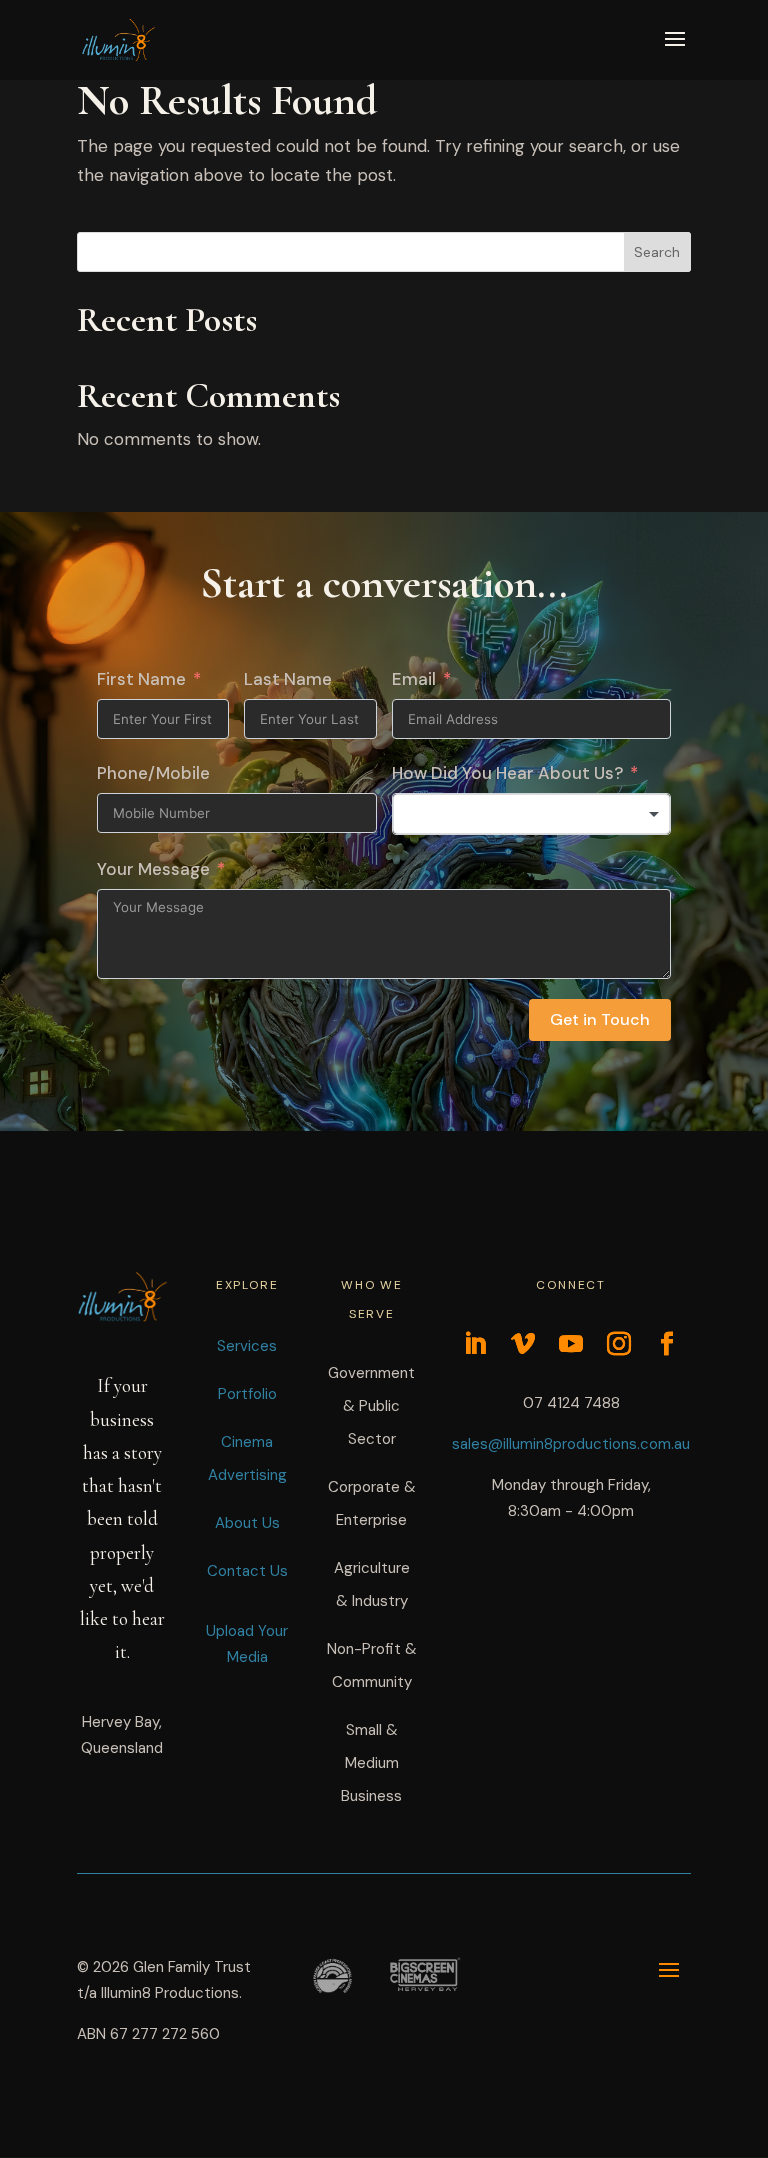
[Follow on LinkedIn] (475, 1344)
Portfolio (247, 1394)
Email (414, 679)
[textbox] (532, 814)
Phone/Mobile (153, 773)
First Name (141, 679)
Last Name (288, 679)
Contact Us (247, 1571)
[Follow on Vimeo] (523, 1344)
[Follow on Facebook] (667, 1344)
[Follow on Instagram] (619, 1344)
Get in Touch (600, 1019)
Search (657, 252)
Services (247, 1346)
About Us (247, 1523)
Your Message (153, 869)
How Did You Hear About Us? (507, 773)
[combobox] (532, 814)
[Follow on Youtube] (571, 1344)
